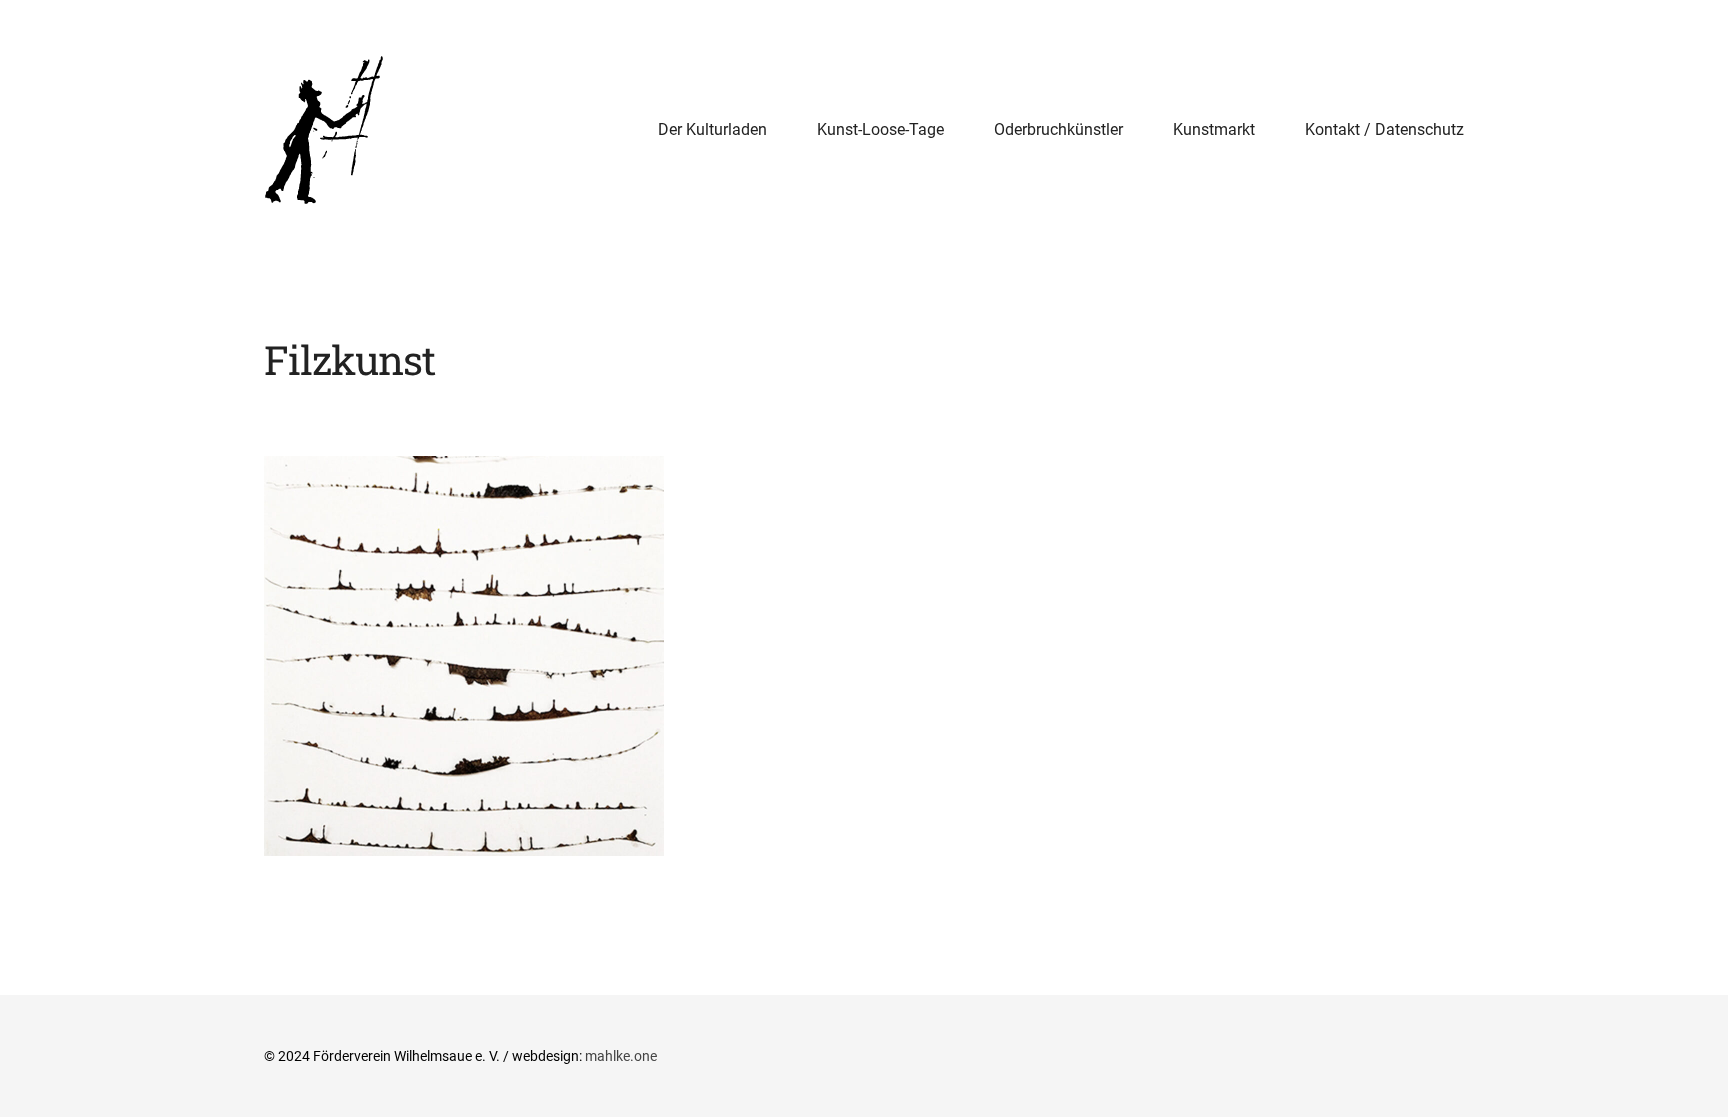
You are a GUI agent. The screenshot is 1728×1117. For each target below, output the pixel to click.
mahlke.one (621, 1056)
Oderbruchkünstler (1058, 129)
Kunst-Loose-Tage (880, 129)
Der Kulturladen (712, 129)
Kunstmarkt (1214, 129)
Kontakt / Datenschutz (1384, 129)
